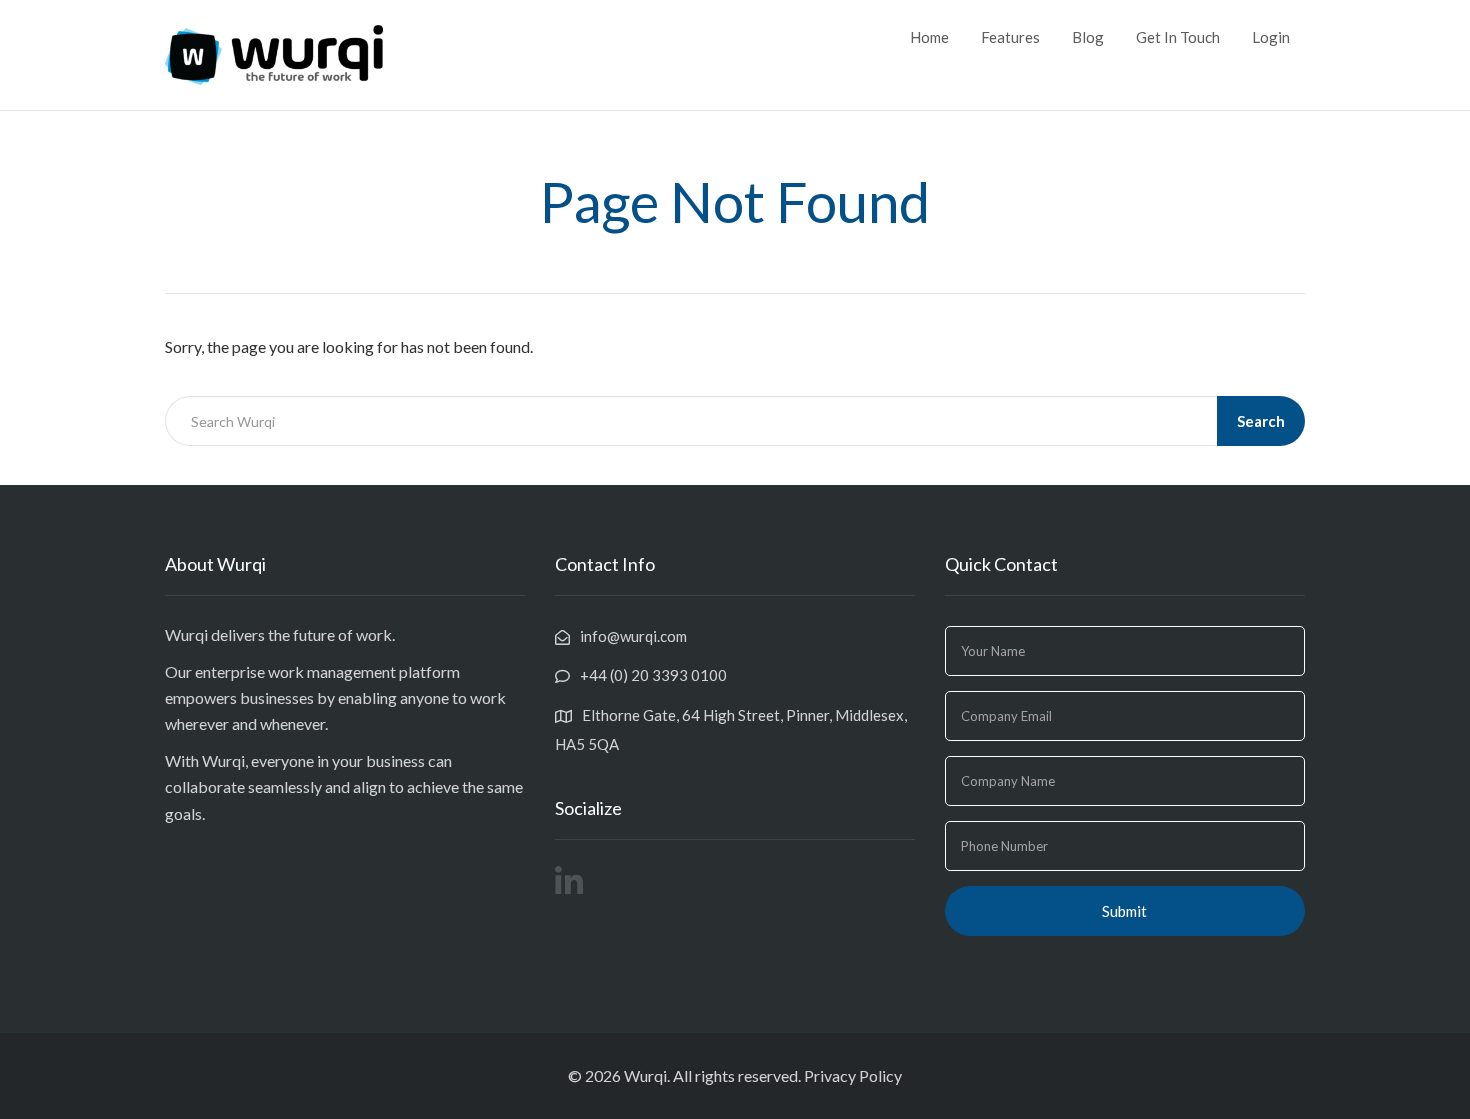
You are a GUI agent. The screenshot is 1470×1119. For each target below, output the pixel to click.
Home (929, 37)
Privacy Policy (853, 1075)
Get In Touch (1178, 37)
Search (1261, 421)
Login (1271, 37)
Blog (1088, 37)
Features (1010, 37)
